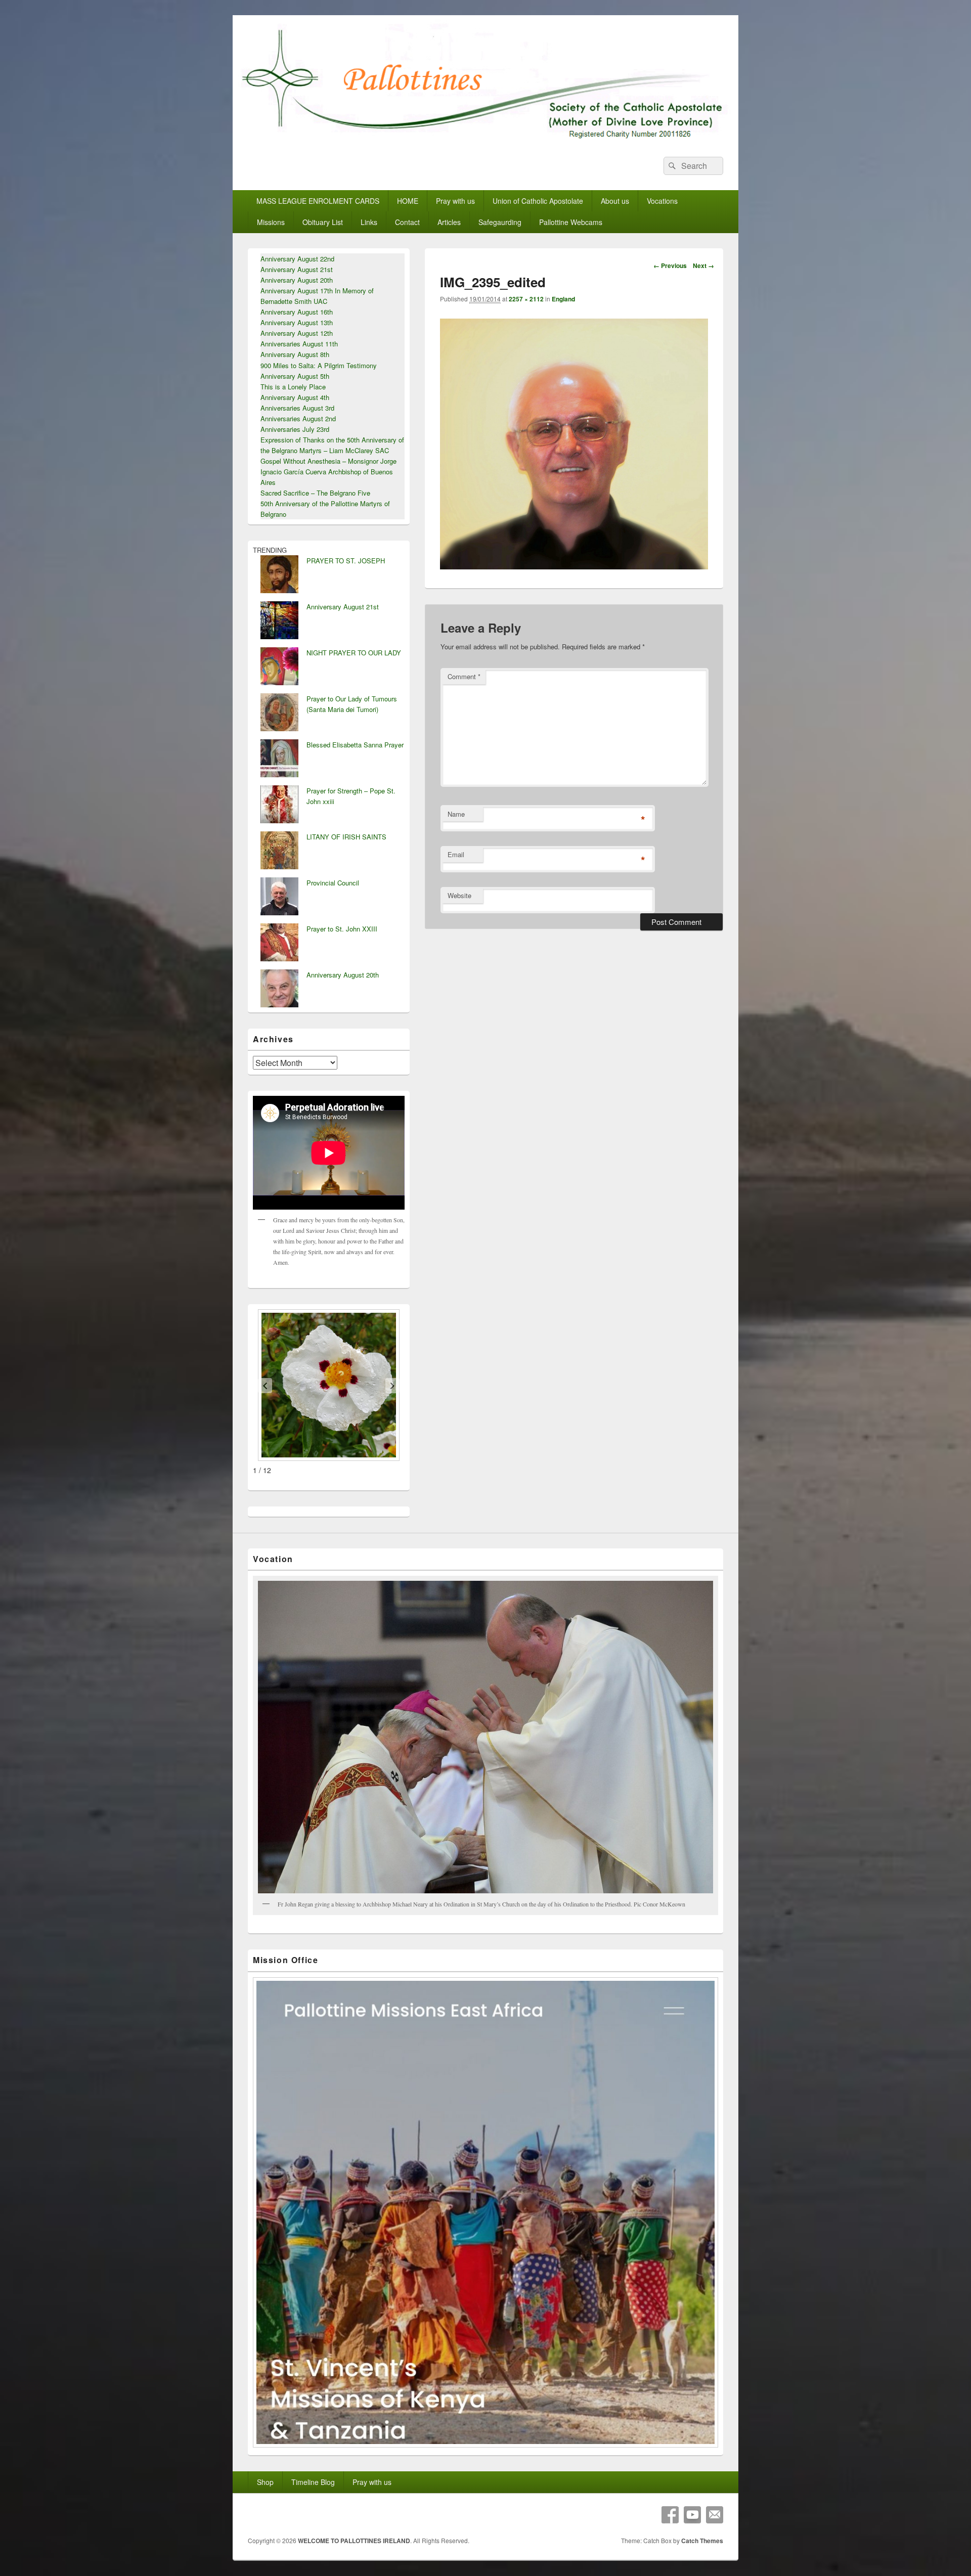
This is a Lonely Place (293, 387)
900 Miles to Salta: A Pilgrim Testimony (319, 365)
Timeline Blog (313, 2482)
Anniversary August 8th (295, 354)
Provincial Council (333, 883)
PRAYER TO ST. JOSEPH (346, 561)
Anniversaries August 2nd (298, 418)
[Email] (715, 2515)
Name (456, 814)
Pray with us (455, 201)
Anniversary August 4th (295, 397)
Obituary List (323, 222)
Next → (703, 265)
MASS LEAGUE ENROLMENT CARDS (318, 201)
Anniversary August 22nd (297, 259)
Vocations (662, 201)
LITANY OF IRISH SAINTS (346, 837)
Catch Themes (702, 2541)
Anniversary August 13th (297, 322)
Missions (271, 222)
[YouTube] (692, 2515)
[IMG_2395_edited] (574, 566)
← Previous (670, 265)
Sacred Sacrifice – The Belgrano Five (315, 493)
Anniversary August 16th (297, 312)
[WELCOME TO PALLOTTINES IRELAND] (485, 138)
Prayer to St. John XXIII (342, 929)
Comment (464, 676)
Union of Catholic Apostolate (538, 201)
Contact (407, 222)
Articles (449, 222)
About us (615, 201)
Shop (265, 2482)
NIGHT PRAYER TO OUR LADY (354, 653)
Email (456, 854)
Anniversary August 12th (297, 333)
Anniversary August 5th (295, 376)
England (563, 299)
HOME (408, 201)
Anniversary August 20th (297, 280)
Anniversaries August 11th (299, 344)
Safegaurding (500, 222)
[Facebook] (670, 2515)
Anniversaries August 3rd (297, 408)
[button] (265, 1386)
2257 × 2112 (526, 299)
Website (459, 895)
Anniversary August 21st (297, 269)
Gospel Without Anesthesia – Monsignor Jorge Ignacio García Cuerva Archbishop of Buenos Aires (328, 472)
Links (369, 222)
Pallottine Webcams (571, 222)
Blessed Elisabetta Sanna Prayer (355, 745)
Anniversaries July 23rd (295, 429)
